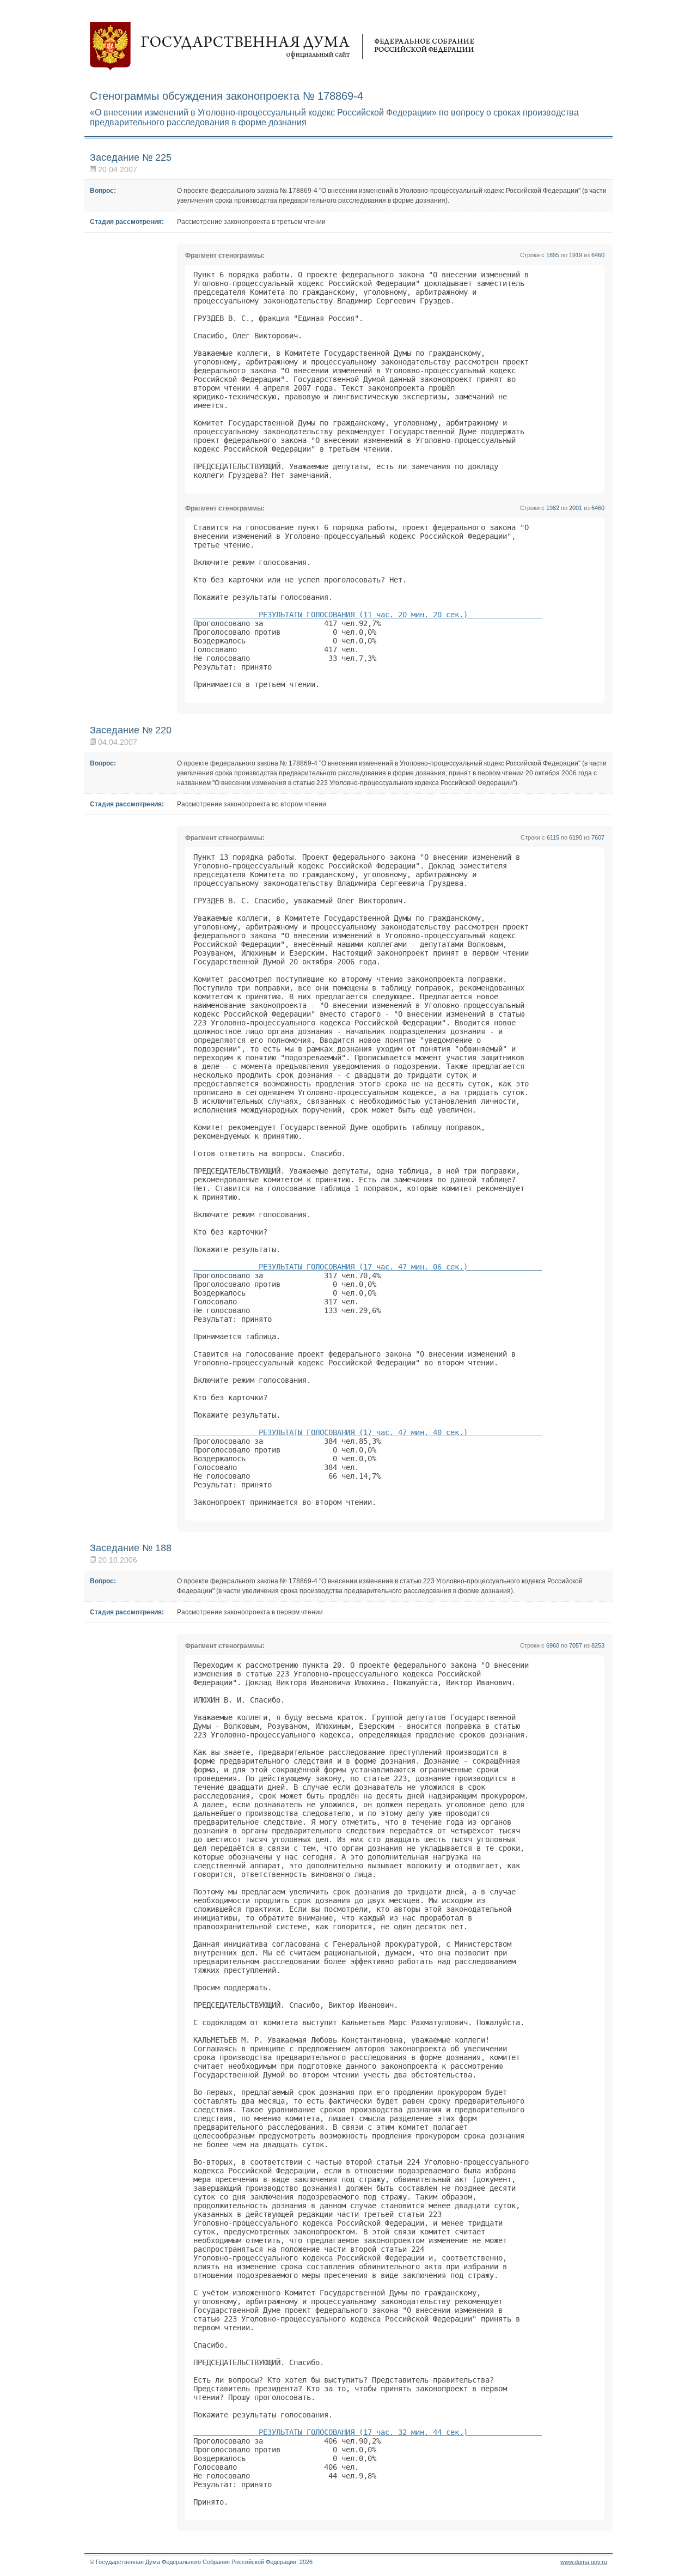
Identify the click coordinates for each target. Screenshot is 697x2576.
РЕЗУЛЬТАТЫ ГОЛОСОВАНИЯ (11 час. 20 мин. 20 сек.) (368, 615)
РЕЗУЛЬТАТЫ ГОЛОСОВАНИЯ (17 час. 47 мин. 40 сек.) (368, 1432)
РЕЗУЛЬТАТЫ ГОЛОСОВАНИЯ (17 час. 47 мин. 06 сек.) (368, 1267)
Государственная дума (282, 46)
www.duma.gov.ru (584, 2562)
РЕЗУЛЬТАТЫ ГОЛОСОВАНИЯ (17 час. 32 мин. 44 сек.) (368, 2432)
